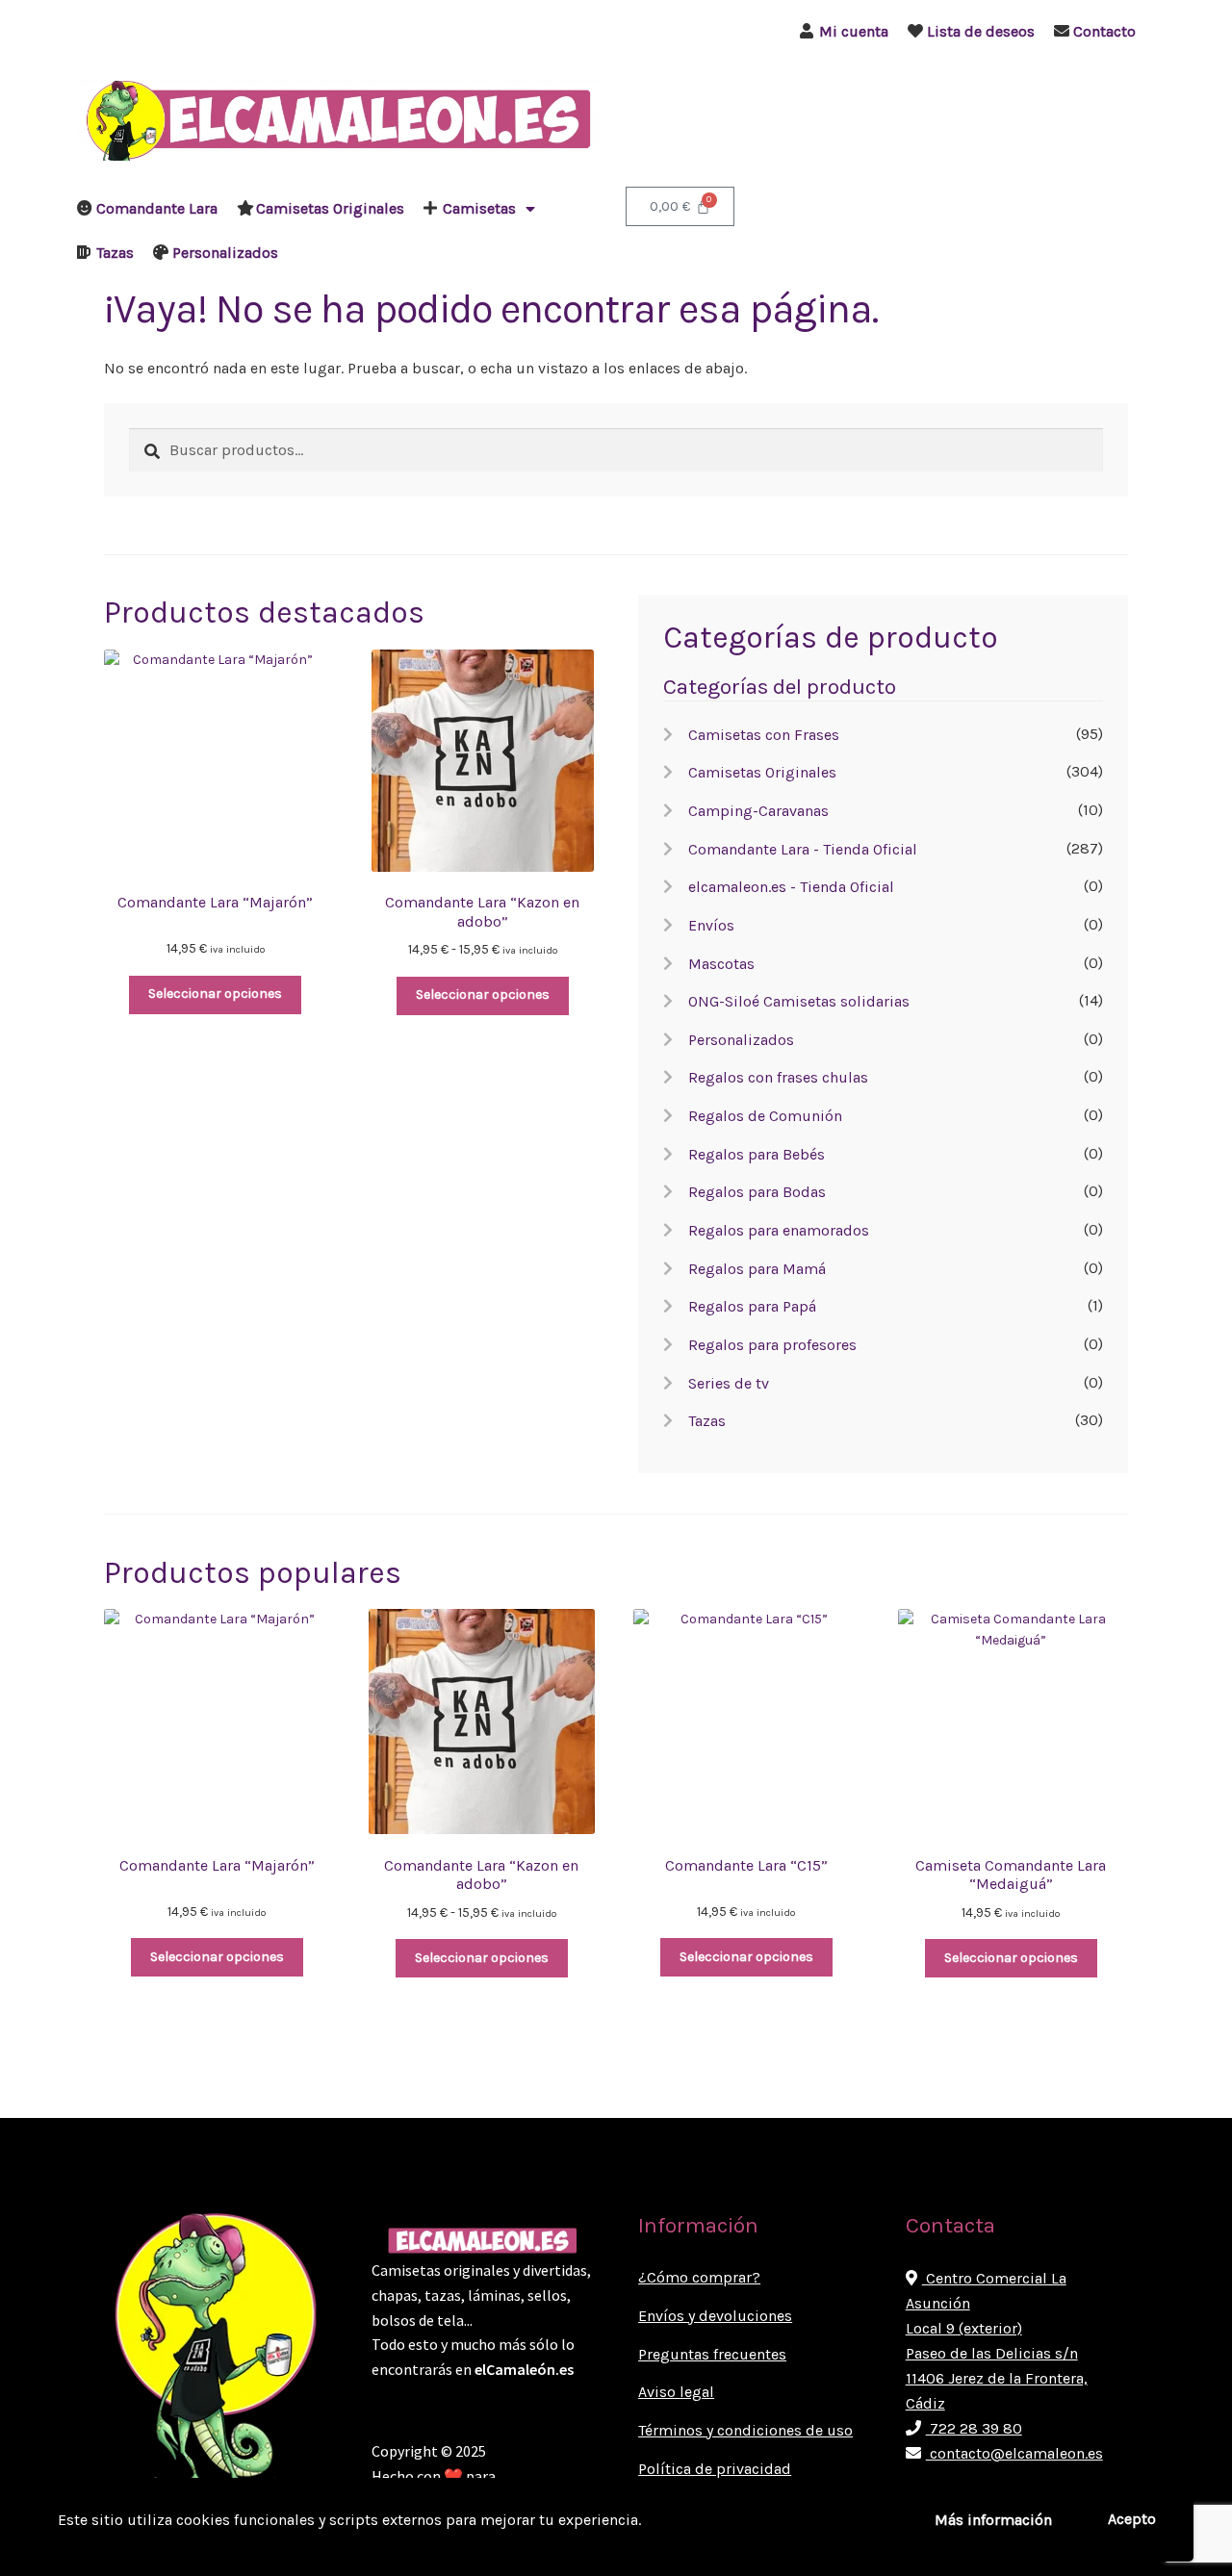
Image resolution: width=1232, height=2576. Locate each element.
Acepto (1132, 2519)
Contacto (1104, 31)
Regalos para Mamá (757, 1269)
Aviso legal (676, 2392)
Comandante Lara (157, 208)
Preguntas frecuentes (712, 2354)
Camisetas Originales (330, 208)
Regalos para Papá (752, 1306)
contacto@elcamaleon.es (1014, 2453)
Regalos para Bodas (757, 1192)
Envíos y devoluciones (715, 2316)
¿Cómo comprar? (699, 2277)
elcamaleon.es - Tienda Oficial (791, 887)
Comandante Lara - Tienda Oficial (803, 849)
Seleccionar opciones (215, 994)
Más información (993, 2520)
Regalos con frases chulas (778, 1077)
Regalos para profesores (772, 1345)
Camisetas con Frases (764, 735)
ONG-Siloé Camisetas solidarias (799, 1001)
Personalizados (225, 253)
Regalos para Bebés (757, 1154)
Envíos (711, 925)
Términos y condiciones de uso (745, 2430)
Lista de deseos (981, 31)
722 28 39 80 (974, 2428)
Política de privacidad (715, 2469)
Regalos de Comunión (765, 1116)
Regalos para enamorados (779, 1230)
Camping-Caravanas (758, 811)
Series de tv (729, 1383)
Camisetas (479, 208)
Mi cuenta (854, 31)
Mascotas (721, 964)
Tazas (115, 253)
